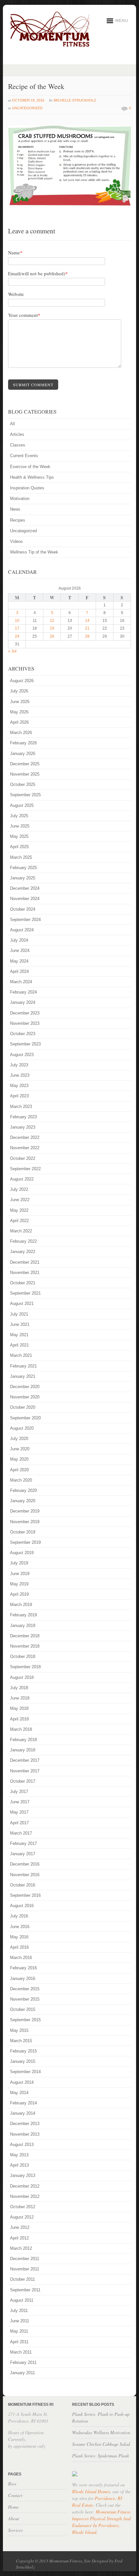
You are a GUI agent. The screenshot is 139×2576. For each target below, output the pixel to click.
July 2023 (19, 1065)
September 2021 (25, 1293)
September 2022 (25, 1169)
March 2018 (21, 1729)
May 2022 (19, 1210)
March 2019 (21, 1605)
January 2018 (23, 1750)
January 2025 (23, 878)
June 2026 (20, 702)
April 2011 (19, 2342)
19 (52, 628)
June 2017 (20, 1802)
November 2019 (25, 1522)
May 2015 (19, 2030)
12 (52, 621)
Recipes (18, 520)
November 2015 (25, 1999)
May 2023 (19, 1086)
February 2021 (23, 1366)
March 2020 (21, 1480)
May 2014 (19, 2093)
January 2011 (22, 2373)
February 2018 (23, 1740)
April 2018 (19, 1719)
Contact (15, 2495)
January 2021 (23, 1376)
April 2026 (19, 722)
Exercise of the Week (30, 467)
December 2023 (25, 1013)
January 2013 (23, 2175)
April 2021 (19, 1345)
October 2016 (23, 1885)
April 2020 (19, 1470)
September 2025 (25, 795)
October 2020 (23, 1407)
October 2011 (22, 2279)
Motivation (20, 499)
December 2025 (25, 764)
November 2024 (25, 899)
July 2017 (19, 1792)
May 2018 (19, 1708)
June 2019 (20, 1574)
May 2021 (19, 1335)
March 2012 (21, 2248)
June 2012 (20, 2227)
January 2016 (23, 1979)
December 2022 (25, 1137)
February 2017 (23, 1843)
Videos (16, 541)
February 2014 (23, 2103)
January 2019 (23, 1626)
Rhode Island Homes (91, 2491)
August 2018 (22, 1677)
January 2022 (23, 1252)
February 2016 (23, 1968)
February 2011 (23, 2362)
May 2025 (19, 836)
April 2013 (19, 2165)
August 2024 (22, 930)
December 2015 (25, 1989)
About (14, 2518)
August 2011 (22, 2300)
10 (17, 621)
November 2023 (25, 1023)
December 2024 (25, 888)
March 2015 (21, 2041)
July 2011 (19, 2311)
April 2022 (19, 1221)
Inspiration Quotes (27, 488)
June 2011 (20, 2321)
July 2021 (19, 1314)
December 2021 (25, 1262)
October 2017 (23, 1781)
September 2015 (25, 2020)
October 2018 (23, 1656)
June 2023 (20, 1075)
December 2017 (25, 1760)
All (12, 424)
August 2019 (22, 1553)
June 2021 (20, 1324)
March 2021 (21, 1355)
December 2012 (25, 2186)
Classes (18, 445)
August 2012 (22, 2217)
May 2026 (19, 712)
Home (13, 2507)
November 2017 (25, 1771)
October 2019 (23, 1532)
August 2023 (22, 1055)
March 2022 (21, 1231)
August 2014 (22, 2082)
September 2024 (25, 920)
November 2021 (25, 1273)
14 (87, 621)
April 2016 (19, 1947)
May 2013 (19, 2155)
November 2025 (25, 774)
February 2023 (23, 1117)
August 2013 (22, 2145)
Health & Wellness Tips (32, 477)
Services (15, 2530)
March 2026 (21, 733)
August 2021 (22, 1303)
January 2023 (23, 1127)
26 (52, 636)
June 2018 (20, 1698)
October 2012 (23, 2207)
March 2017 (21, 1833)
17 (17, 628)
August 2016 (22, 1906)
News (15, 509)
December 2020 (25, 1387)
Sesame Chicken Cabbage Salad (101, 2444)
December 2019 (25, 1511)
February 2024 (23, 992)
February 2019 (23, 1615)
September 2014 (25, 2072)
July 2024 (19, 940)
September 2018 (25, 1667)
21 (87, 628)
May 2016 (19, 1937)
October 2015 (23, 2009)
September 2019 (25, 1542)
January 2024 (23, 1002)
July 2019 (19, 1563)
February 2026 (23, 743)
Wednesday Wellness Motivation (101, 2432)
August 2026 (22, 681)
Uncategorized (27, 108)
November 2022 (25, 1148)
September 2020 (25, 1418)
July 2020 (19, 1439)
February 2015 (23, 2051)
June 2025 (20, 826)
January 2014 (23, 2113)
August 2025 (22, 805)
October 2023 (23, 1034)
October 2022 (23, 1158)
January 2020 (23, 1501)
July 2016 (19, 1916)
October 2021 (23, 1283)
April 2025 (19, 847)
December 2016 (25, 1864)
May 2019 (19, 1584)
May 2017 (19, 1812)
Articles (17, 434)
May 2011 (19, 2331)
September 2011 (25, 2290)
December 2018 (25, 1636)
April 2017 (19, 1823)
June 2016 (20, 1927)
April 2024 (19, 971)
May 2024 (19, 961)
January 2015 (23, 2061)
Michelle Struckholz (75, 100)
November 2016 (25, 1875)
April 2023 (19, 1096)
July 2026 (19, 691)
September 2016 (25, 1895)
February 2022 (23, 1241)
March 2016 (21, 1958)
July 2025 (19, 816)
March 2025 (21, 857)
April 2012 (19, 2238)
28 (87, 636)
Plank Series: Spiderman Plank (101, 2456)
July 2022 (19, 1189)
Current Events (24, 456)
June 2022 (20, 1200)
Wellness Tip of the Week (34, 552)
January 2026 (23, 754)
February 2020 (23, 1490)
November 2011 (25, 2269)
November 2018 (25, 1646)
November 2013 (25, 2134)
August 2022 (22, 1179)
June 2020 (20, 1449)
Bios (12, 2484)
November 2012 (25, 2196)
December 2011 (25, 2259)
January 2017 (23, 1854)
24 (17, 636)
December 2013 (25, 2124)
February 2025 (23, 868)
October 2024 (23, 909)
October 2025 (23, 784)
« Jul (12, 651)
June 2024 (20, 950)
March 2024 (21, 982)
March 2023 (21, 1107)
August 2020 (22, 1428)
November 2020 (25, 1397)
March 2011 (21, 2352)
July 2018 (19, 1688)
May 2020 (19, 1459)
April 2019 (19, 1594)
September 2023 (25, 1044)
